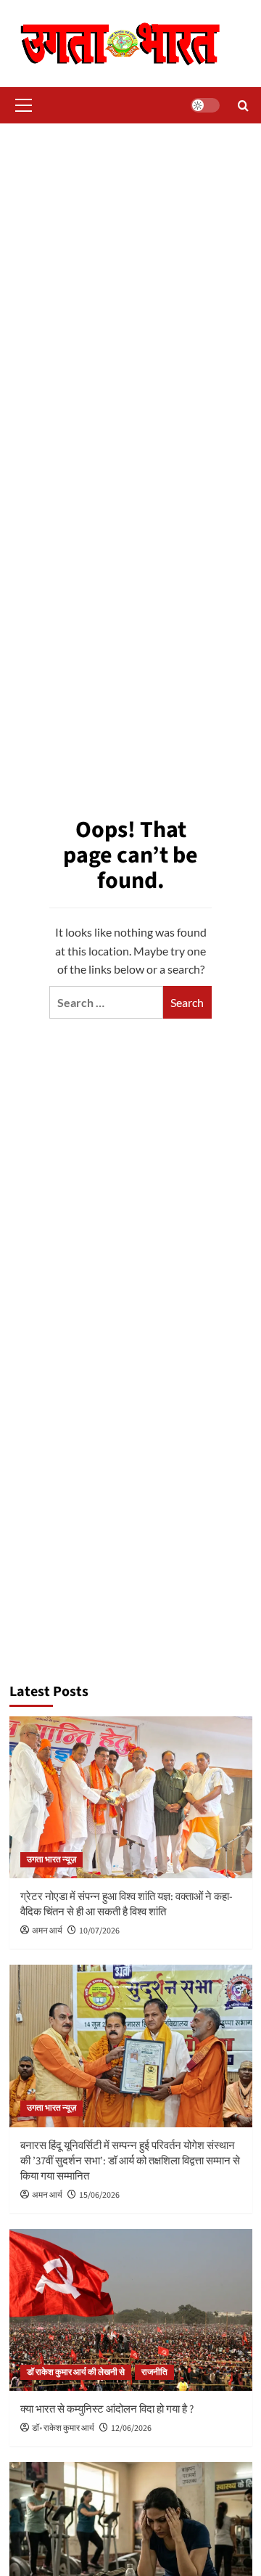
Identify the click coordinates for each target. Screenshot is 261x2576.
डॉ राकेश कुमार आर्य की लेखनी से (76, 2372)
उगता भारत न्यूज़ (51, 1860)
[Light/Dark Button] (205, 105)
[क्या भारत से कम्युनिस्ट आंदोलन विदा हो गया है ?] (131, 2310)
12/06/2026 (131, 2428)
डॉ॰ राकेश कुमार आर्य (63, 2428)
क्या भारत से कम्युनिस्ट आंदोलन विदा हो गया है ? (107, 2409)
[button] (21, 105)
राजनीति (154, 2372)
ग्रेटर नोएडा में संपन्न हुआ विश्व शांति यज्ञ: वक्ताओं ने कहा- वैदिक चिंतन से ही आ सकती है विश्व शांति (127, 1904)
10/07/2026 (99, 1931)
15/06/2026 (99, 2195)
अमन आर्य (47, 1931)
